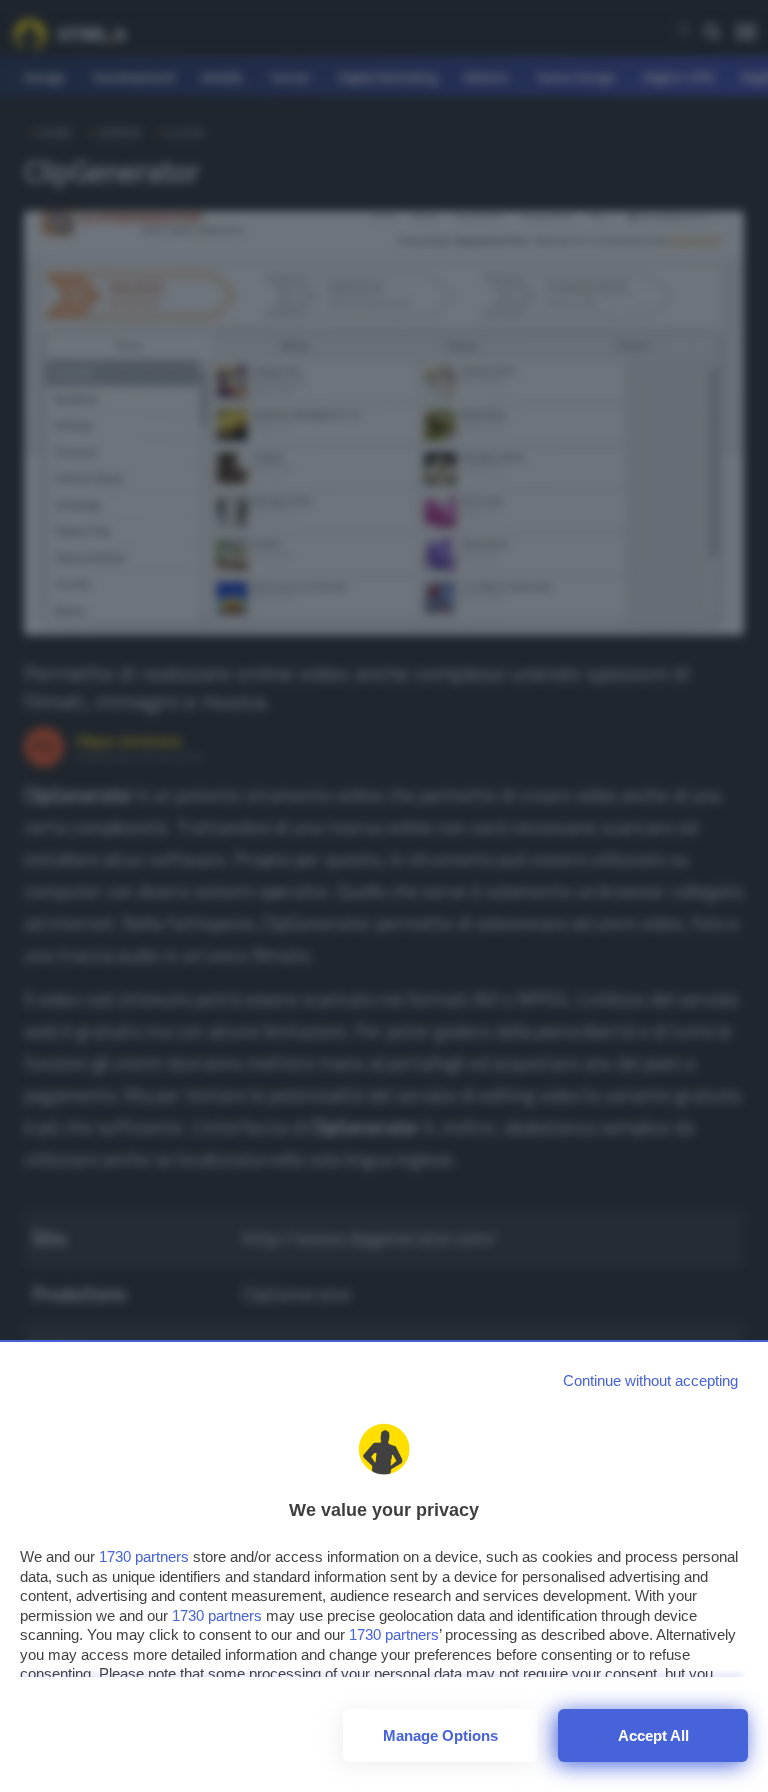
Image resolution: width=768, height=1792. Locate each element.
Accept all (653, 1735)
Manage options (440, 1735)
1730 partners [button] (144, 1556)
